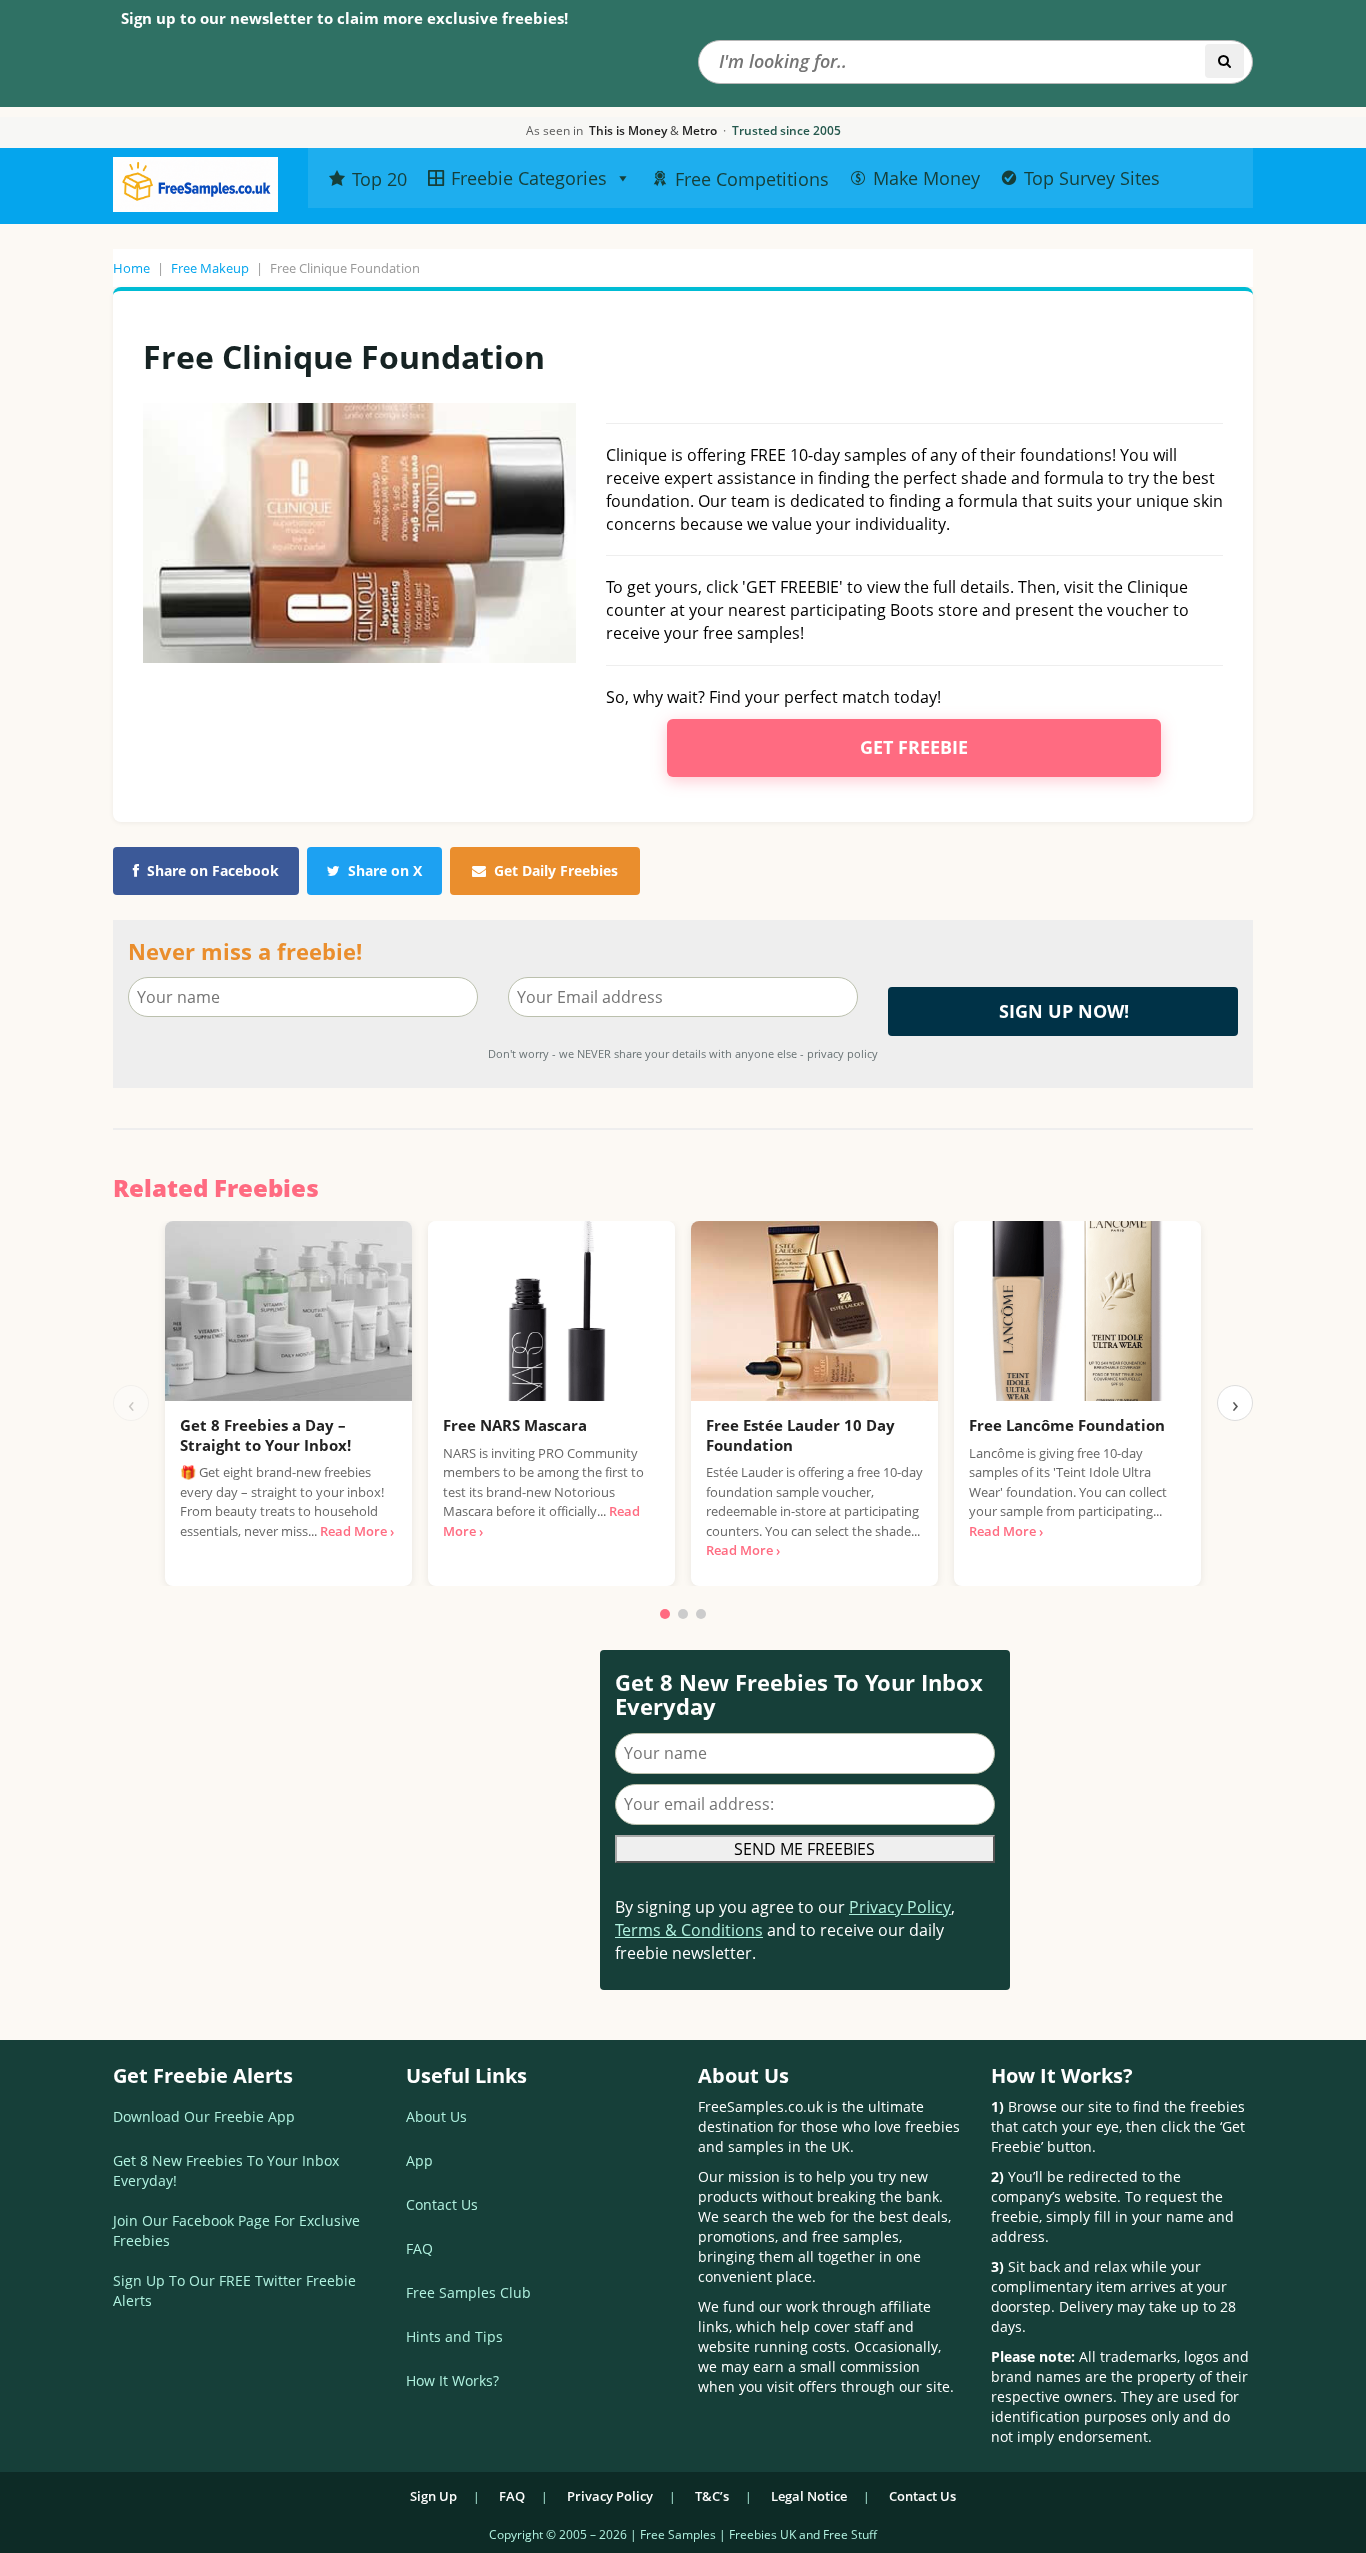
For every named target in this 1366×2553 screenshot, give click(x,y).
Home (131, 268)
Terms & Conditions (689, 1930)
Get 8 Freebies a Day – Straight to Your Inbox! (265, 1435)
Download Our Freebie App (204, 2116)
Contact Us (442, 2204)
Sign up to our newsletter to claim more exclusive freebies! (344, 18)
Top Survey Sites (1092, 178)
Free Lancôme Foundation (1067, 1425)
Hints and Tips (454, 2336)
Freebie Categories (529, 178)
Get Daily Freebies (556, 870)
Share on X (385, 870)
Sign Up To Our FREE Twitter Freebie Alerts (234, 2290)
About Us (436, 2116)
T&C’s (712, 2496)
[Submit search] (1224, 61)
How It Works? (452, 2380)
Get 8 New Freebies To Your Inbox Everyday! (226, 2170)
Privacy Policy (900, 1907)
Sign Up (433, 2496)
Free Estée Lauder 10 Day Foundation (800, 1435)
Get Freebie (914, 747)
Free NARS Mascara (515, 1425)
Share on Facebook (213, 870)
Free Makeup (210, 268)
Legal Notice (809, 2496)
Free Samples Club (468, 2292)
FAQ (419, 2248)
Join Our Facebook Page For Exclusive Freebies (236, 2230)
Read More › (357, 1531)
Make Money (926, 178)
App (419, 2160)
